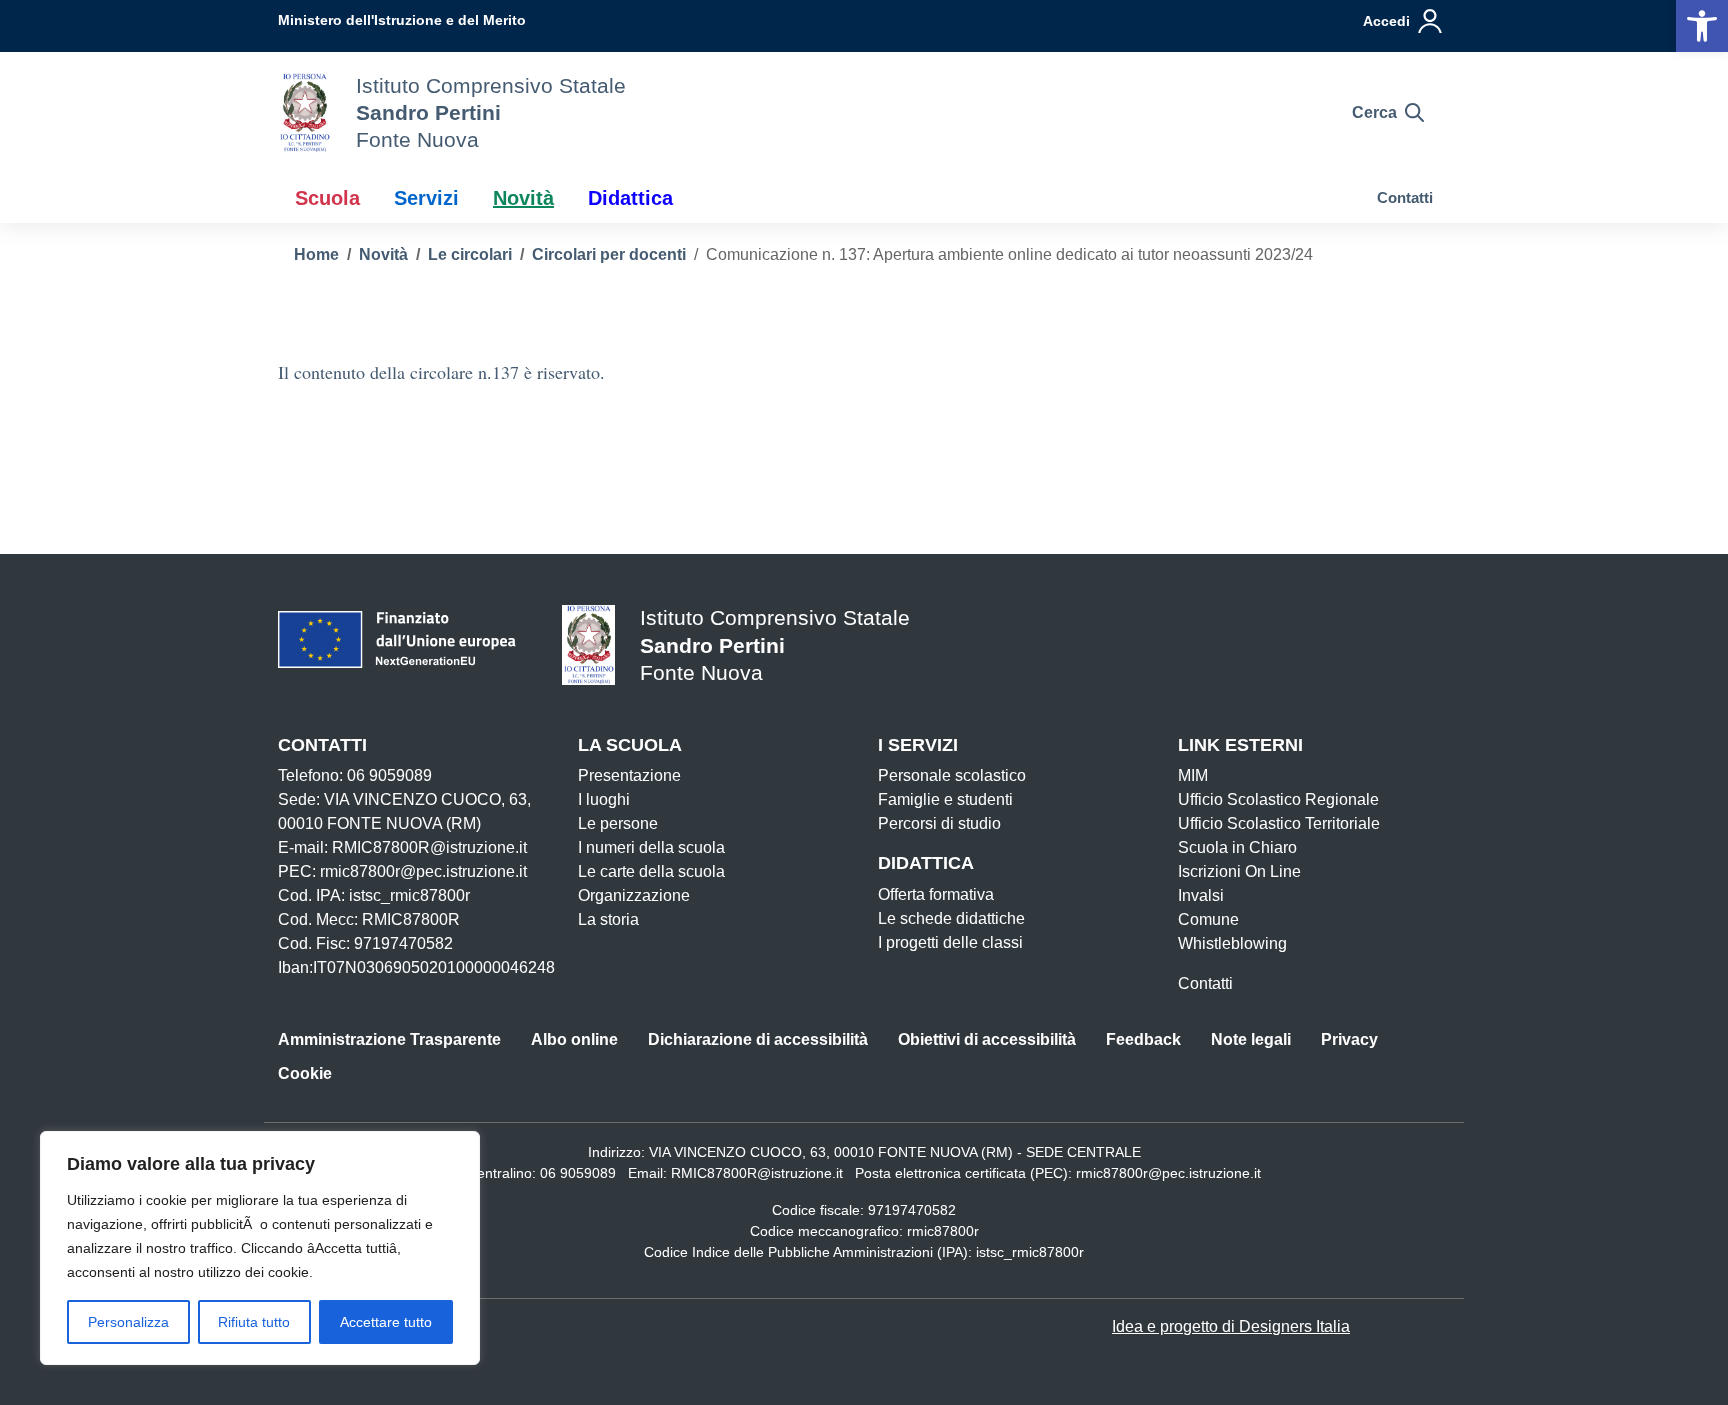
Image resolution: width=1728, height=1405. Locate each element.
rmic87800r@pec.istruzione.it (1168, 1173)
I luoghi (604, 799)
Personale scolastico (952, 775)
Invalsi (1201, 895)
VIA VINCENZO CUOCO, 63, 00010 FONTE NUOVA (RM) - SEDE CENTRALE (895, 1152)
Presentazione (629, 775)
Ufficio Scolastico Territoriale (1279, 823)
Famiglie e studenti (945, 799)
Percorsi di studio (939, 823)
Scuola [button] (327, 198)
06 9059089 (578, 1173)
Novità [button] (523, 198)
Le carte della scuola (651, 871)
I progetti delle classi (950, 942)
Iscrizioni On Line (1239, 871)
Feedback (1143, 1039)
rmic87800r (943, 1231)
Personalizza (128, 1322)
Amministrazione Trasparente (389, 1039)
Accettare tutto (386, 1322)
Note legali (1251, 1039)
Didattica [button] (630, 198)
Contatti (1405, 197)
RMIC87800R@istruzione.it (757, 1173)
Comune (1208, 919)
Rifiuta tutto (254, 1322)
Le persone (618, 823)
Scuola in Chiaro (1237, 847)
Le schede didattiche (951, 918)
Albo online (574, 1039)
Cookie (305, 1073)
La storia (608, 919)
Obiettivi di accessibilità (987, 1039)
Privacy (1349, 1039)
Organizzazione (634, 895)
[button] (1702, 26)
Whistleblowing (1232, 943)
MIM (1193, 775)
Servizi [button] (426, 198)
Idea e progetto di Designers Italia (1231, 1326)
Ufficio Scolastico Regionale (1278, 799)
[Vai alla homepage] (304, 113)
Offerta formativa (936, 894)
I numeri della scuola (651, 847)
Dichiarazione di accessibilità (758, 1039)
